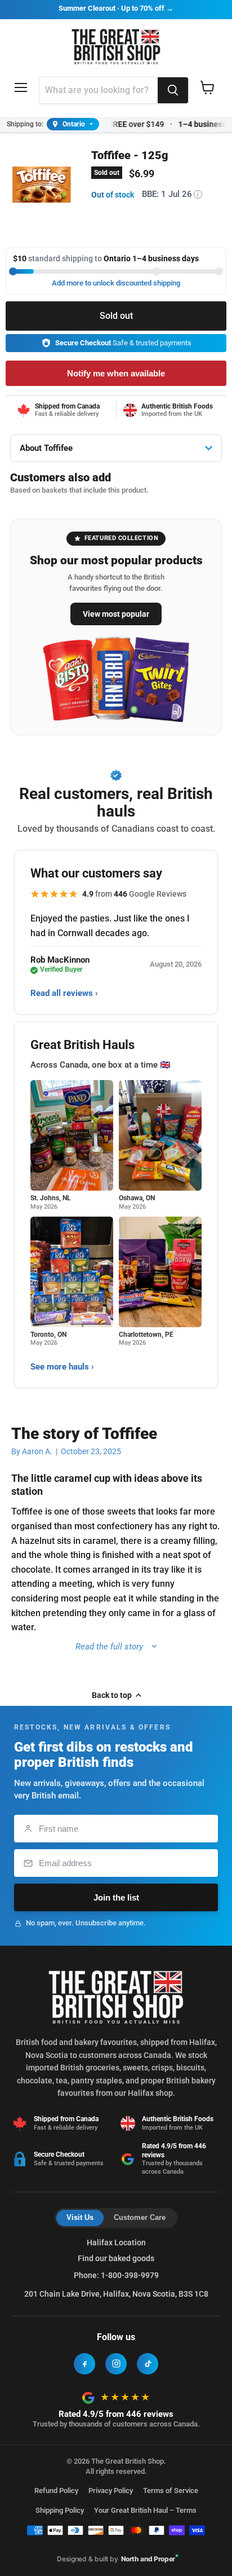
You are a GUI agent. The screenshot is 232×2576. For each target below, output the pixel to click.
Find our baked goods (116, 2258)
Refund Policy (56, 2491)
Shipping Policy (60, 2510)
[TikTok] (148, 2364)
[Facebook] (84, 2364)
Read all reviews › (64, 993)
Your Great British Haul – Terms (145, 2510)
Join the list (116, 1897)
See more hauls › (62, 1367)
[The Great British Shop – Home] (116, 45)
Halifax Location (116, 2243)
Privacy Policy (111, 2491)
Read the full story (109, 1647)
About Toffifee (46, 448)
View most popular (116, 614)
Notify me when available (116, 373)
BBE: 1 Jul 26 (170, 194)
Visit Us (80, 2217)
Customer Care (140, 2217)
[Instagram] (116, 2364)
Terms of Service (171, 2491)
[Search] (173, 90)
